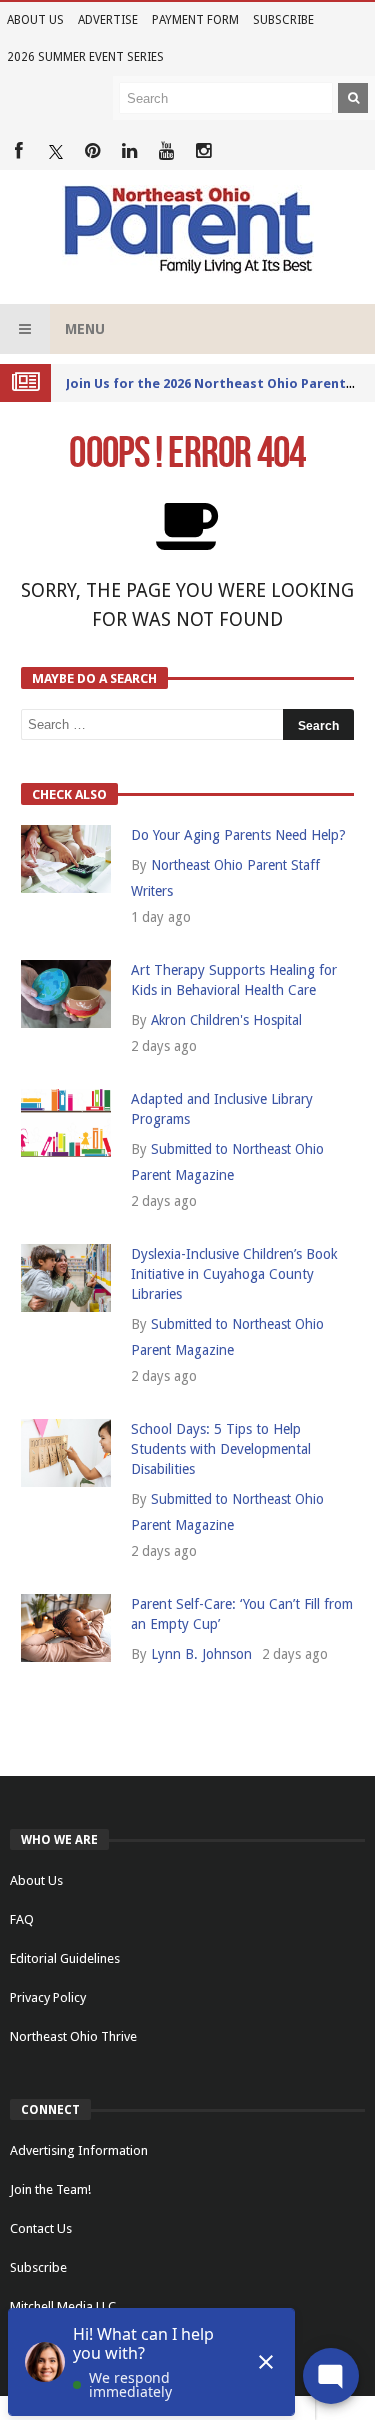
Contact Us (41, 2228)
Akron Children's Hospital (226, 1020)
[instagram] (203, 151)
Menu (85, 329)
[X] (55, 151)
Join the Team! (50, 2189)
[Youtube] (166, 151)
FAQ (22, 1919)
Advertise (108, 20)
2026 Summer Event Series (85, 57)
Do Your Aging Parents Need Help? (238, 835)
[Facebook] (18, 151)
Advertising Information (79, 2150)
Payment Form (195, 20)
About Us (35, 20)
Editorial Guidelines (65, 1958)
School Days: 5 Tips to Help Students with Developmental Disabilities (221, 1449)
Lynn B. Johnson (201, 1654)
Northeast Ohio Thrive (73, 2036)
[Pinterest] (92, 151)
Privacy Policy (48, 1997)
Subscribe (283, 20)
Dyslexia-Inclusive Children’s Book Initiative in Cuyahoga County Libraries (234, 1274)
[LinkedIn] (129, 151)
